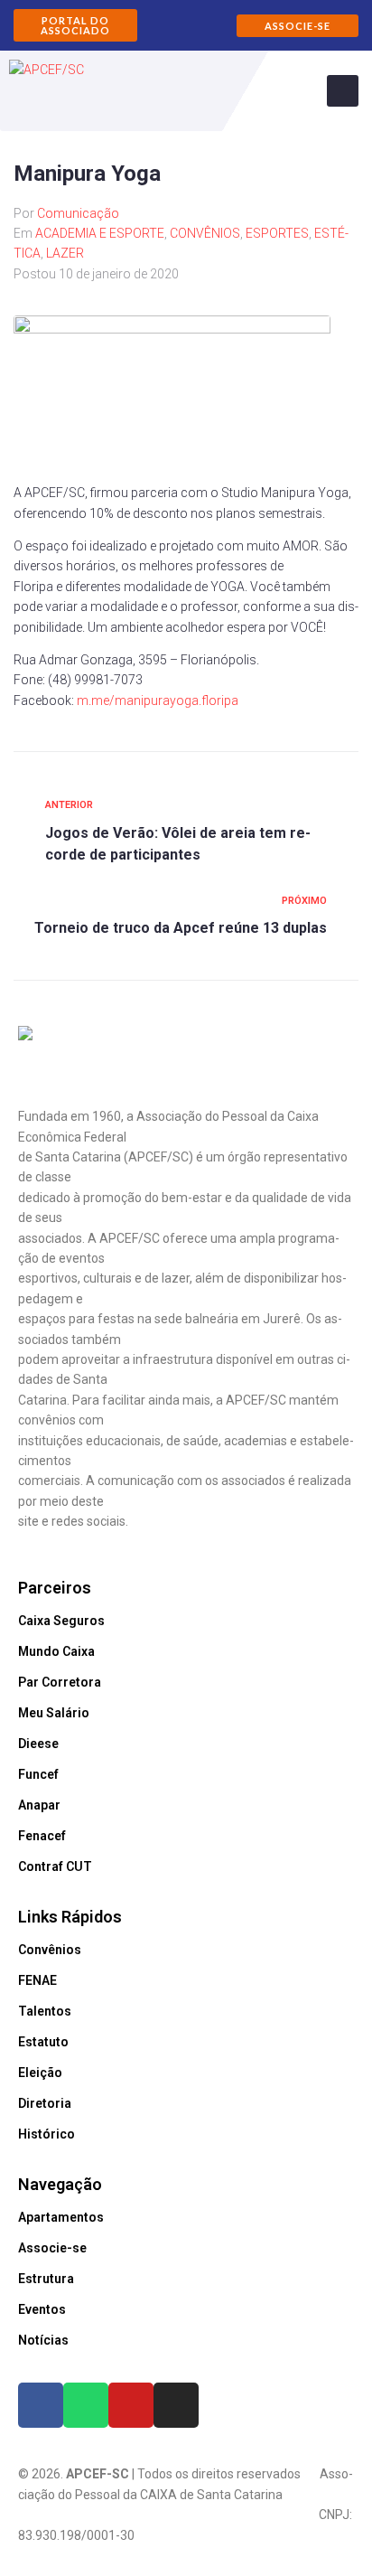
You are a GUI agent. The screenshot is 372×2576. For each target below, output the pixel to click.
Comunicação (78, 213)
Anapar (39, 1805)
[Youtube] (131, 2405)
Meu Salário (54, 1713)
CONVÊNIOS (205, 233)
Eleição (40, 2073)
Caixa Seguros (61, 1621)
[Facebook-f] (41, 2405)
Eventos (42, 2309)
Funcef (38, 1774)
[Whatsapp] (86, 2405)
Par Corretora (60, 1682)
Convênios (50, 1950)
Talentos (45, 2011)
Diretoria (45, 2103)
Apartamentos (61, 2217)
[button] (75, 25)
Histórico (46, 2134)
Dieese (38, 1744)
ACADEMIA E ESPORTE (100, 233)
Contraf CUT (55, 1866)
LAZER (65, 253)
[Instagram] (176, 2405)
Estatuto (43, 2042)
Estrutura (46, 2279)
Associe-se (52, 2248)
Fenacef (42, 1836)
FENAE (37, 1980)
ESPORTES (277, 233)
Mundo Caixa (56, 1651)
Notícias (43, 2340)
